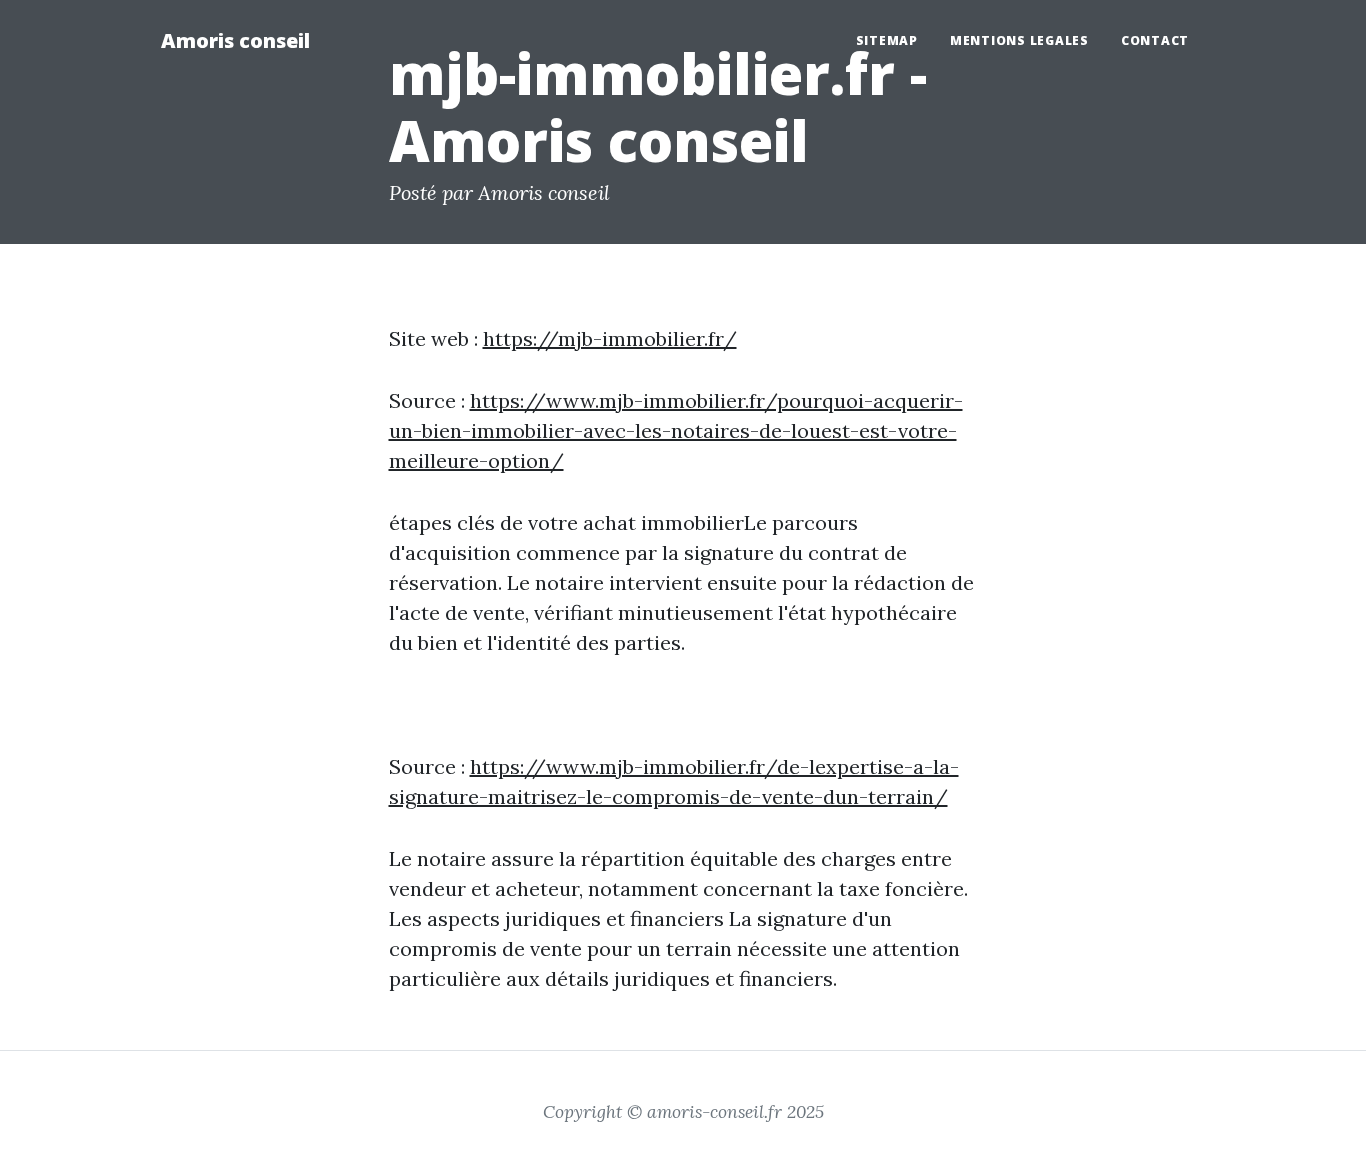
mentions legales (1019, 40)
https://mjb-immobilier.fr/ (610, 338)
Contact (1155, 40)
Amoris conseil (235, 40)
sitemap (887, 40)
